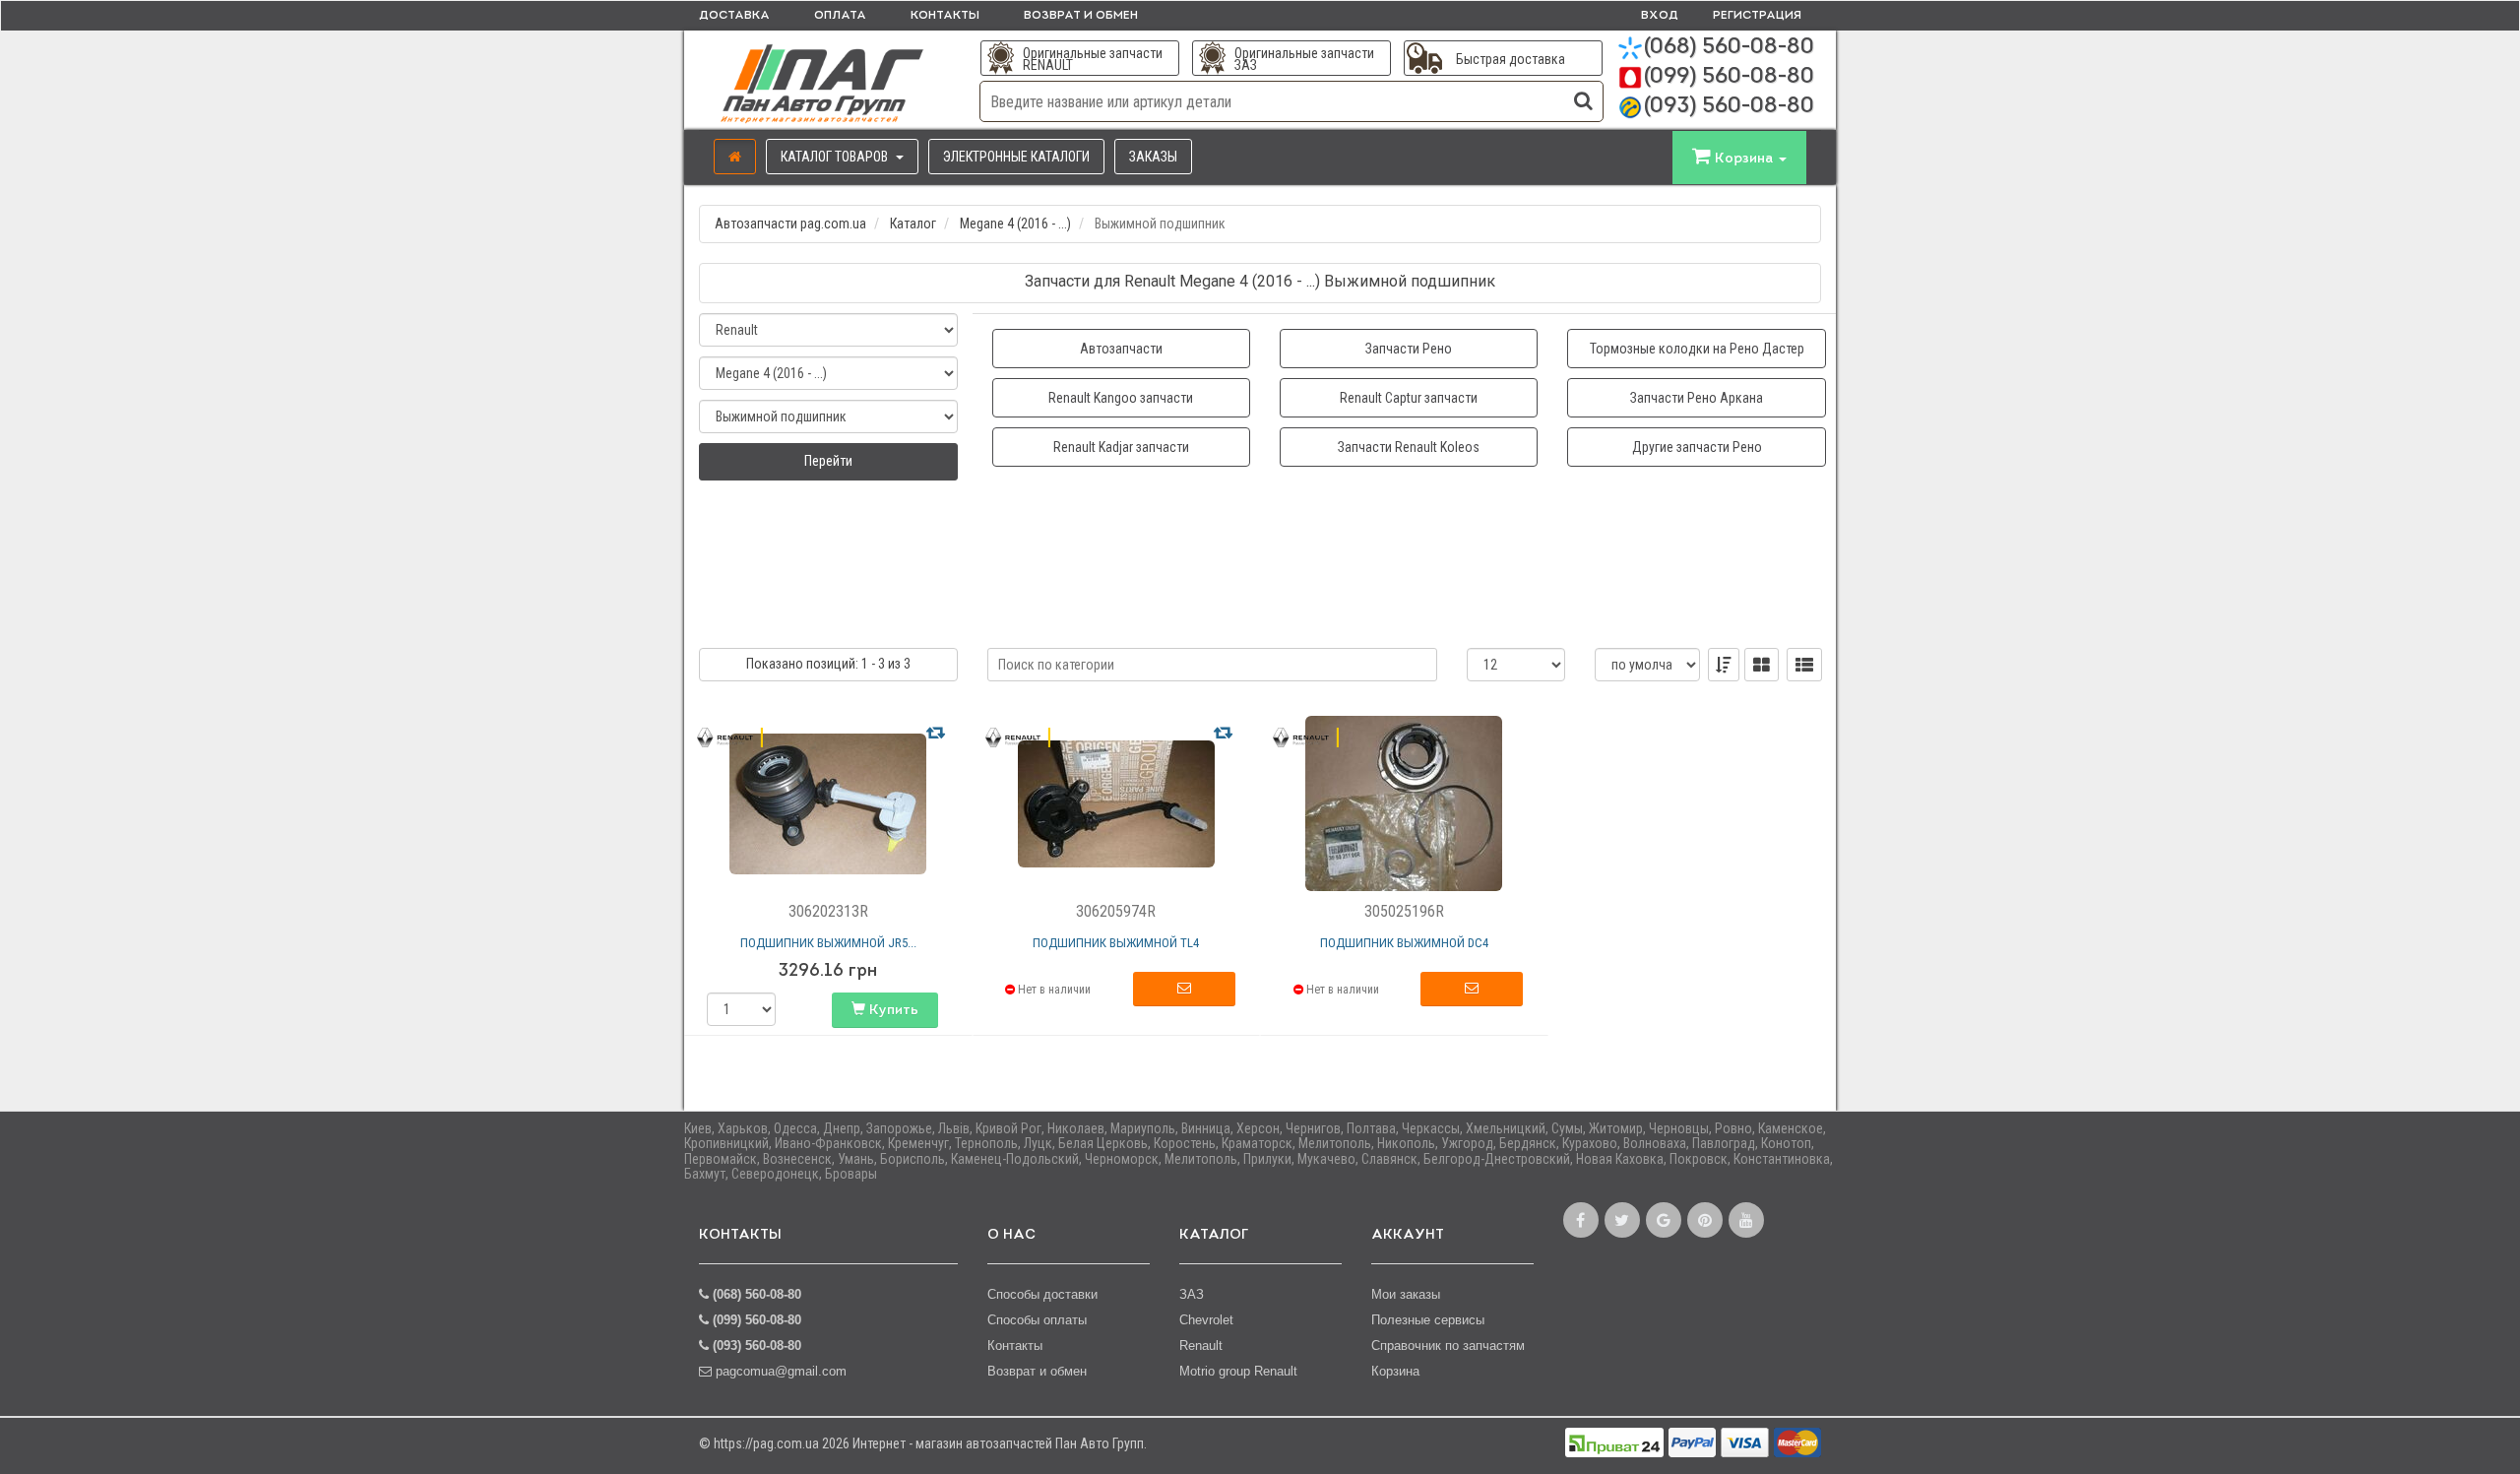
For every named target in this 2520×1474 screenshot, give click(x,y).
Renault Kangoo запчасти (1121, 398)
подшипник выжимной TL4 (1116, 943)
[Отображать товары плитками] (1762, 665)
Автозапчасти (1121, 349)
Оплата (840, 16)
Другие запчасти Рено (1697, 447)
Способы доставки (1042, 1294)
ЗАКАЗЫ (1153, 157)
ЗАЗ (1192, 1294)
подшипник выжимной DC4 (1404, 943)
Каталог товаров (836, 157)
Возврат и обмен (1081, 16)
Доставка (734, 16)
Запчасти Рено (1409, 349)
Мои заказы (1406, 1294)
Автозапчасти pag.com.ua (790, 224)
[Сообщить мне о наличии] (1184, 990)
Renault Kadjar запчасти (1121, 447)
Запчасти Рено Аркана (1697, 398)
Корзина (1395, 1371)
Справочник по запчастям (1448, 1346)
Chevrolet (1206, 1320)
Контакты (945, 16)
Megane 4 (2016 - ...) (1015, 224)
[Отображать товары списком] (1804, 665)
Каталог (913, 224)
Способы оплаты (1037, 1320)
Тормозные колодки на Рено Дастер (1697, 349)
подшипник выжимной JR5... (828, 943)
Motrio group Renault (1238, 1371)
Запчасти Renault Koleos (1409, 447)
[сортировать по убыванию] (1724, 665)
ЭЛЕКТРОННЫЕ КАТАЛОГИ (1016, 157)
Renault (1201, 1346)
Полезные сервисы (1428, 1320)
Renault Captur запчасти (1409, 398)
